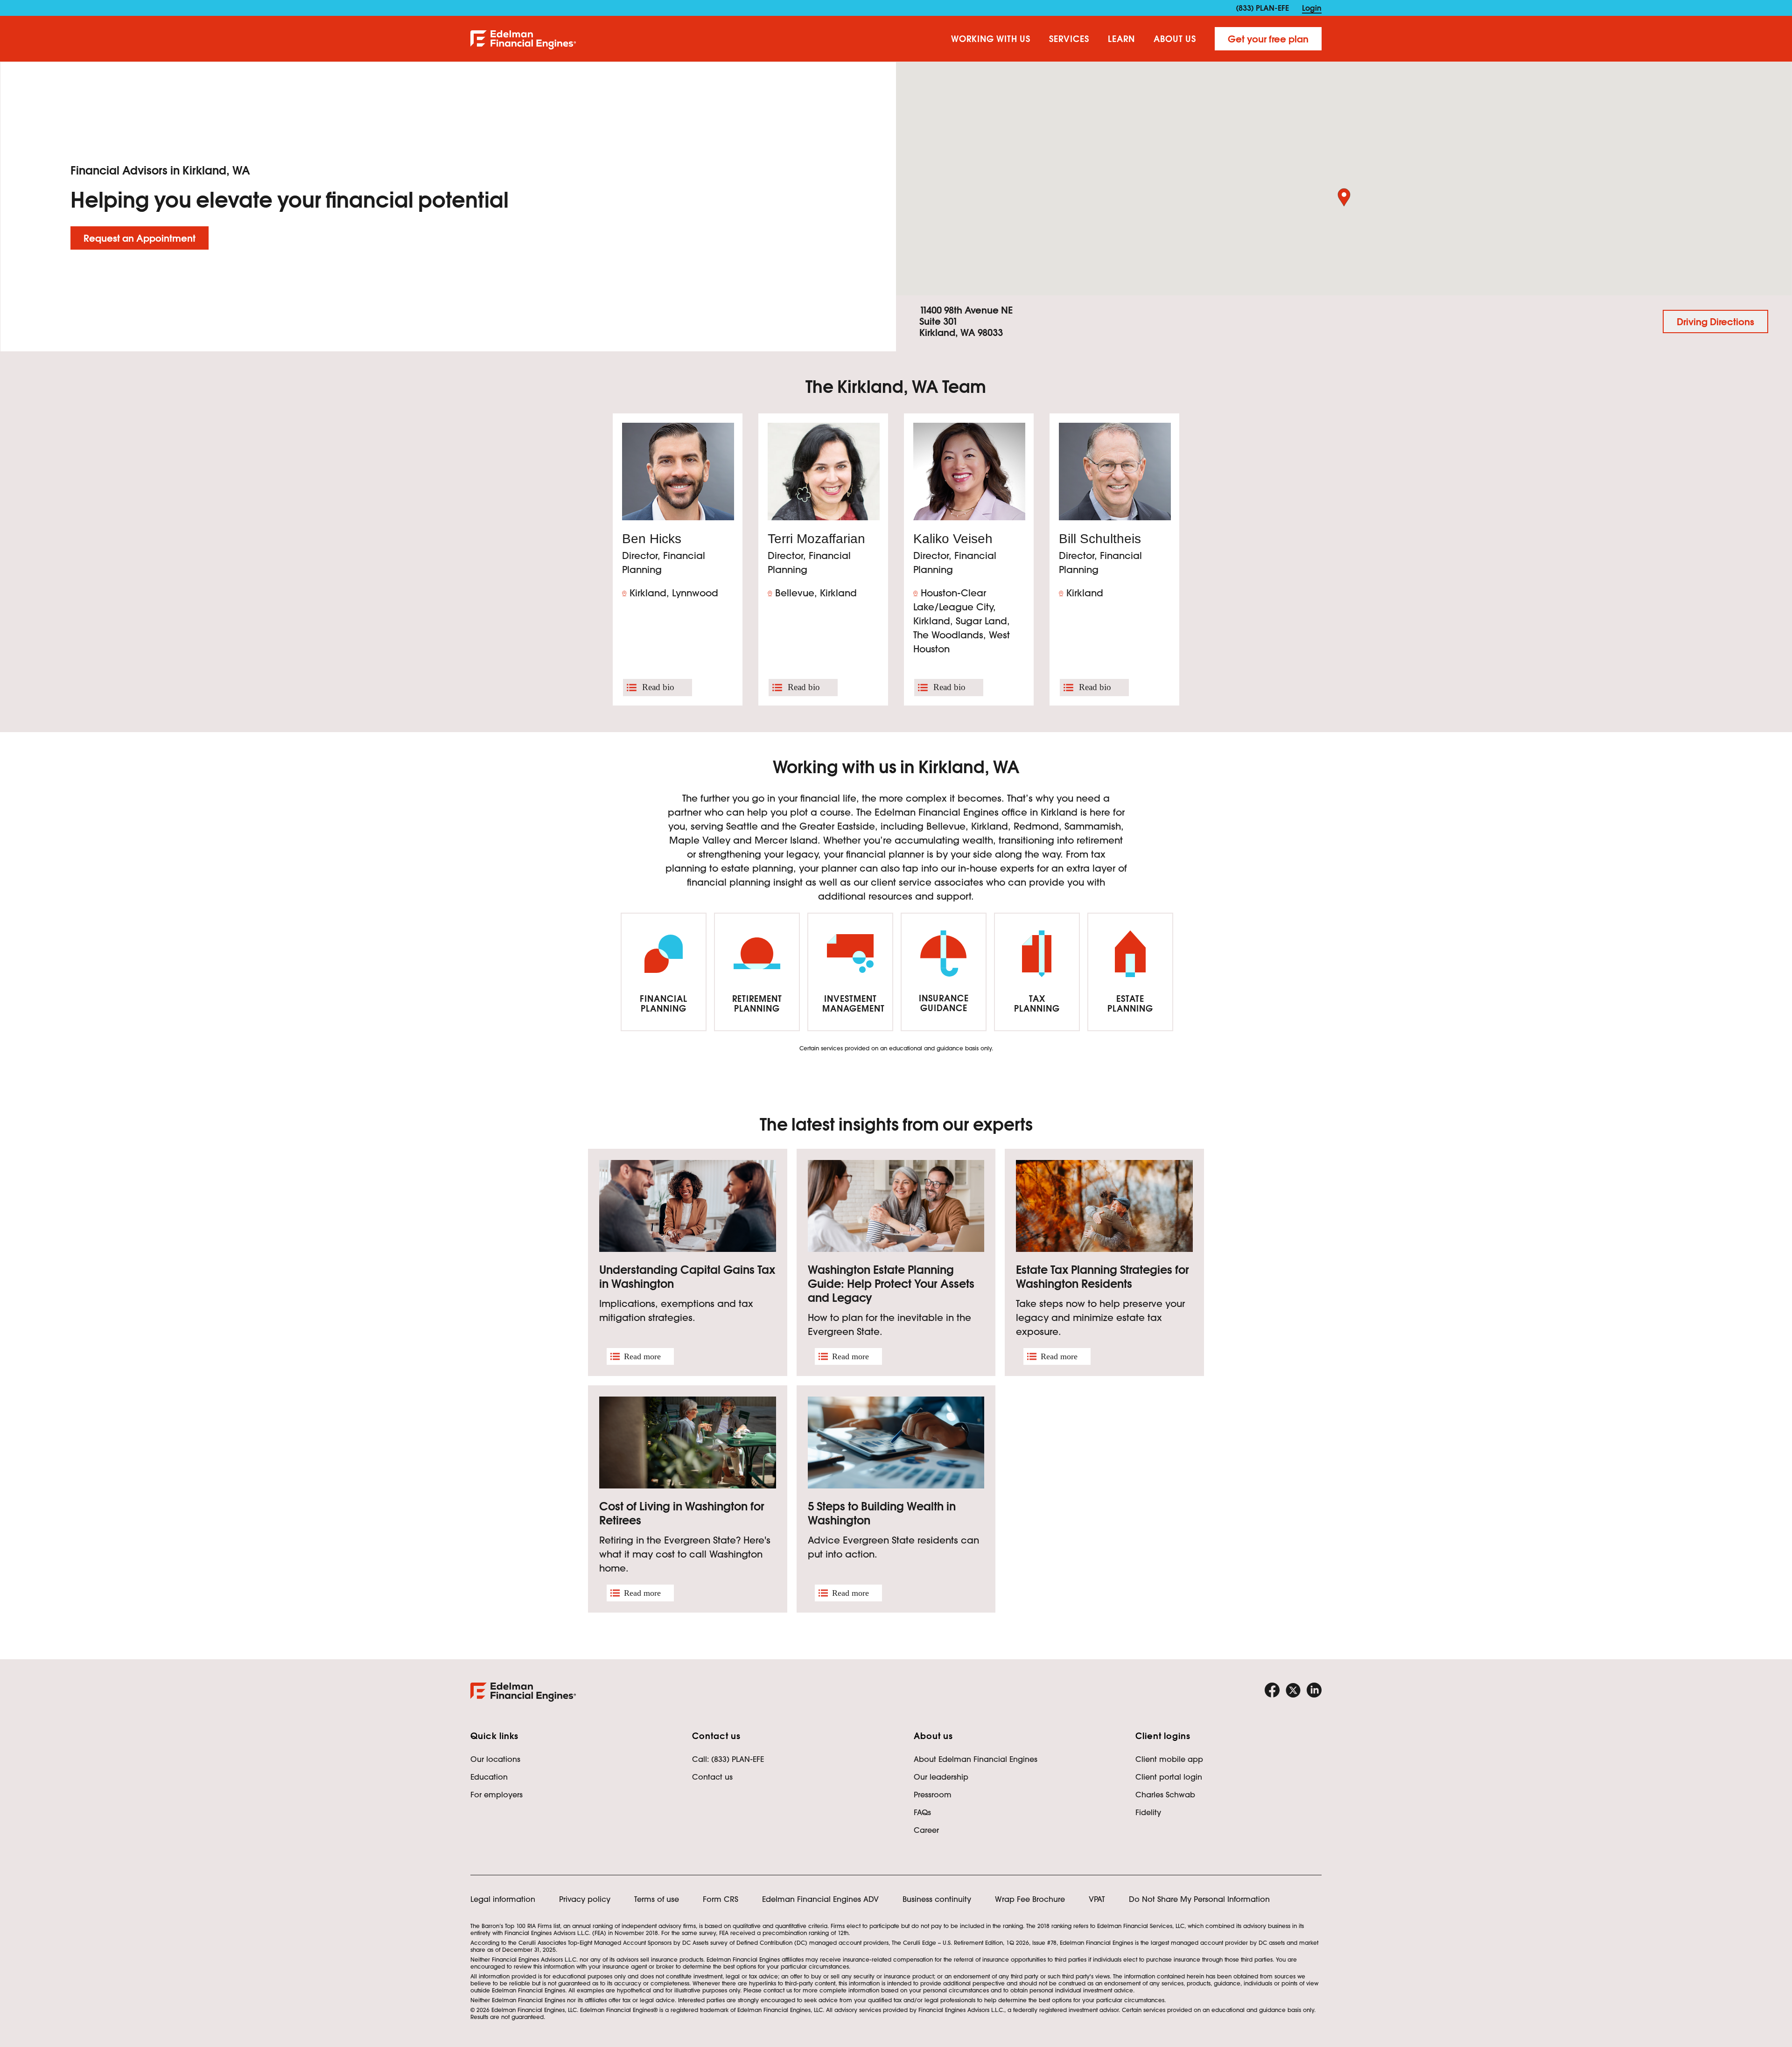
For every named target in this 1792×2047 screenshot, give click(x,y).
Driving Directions (1715, 322)
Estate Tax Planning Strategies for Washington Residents (1102, 1277)
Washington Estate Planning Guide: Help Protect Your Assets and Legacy (891, 1284)
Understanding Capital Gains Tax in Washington (687, 1277)
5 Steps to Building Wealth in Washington (882, 1513)
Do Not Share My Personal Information (1199, 1899)
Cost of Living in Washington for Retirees (682, 1513)
